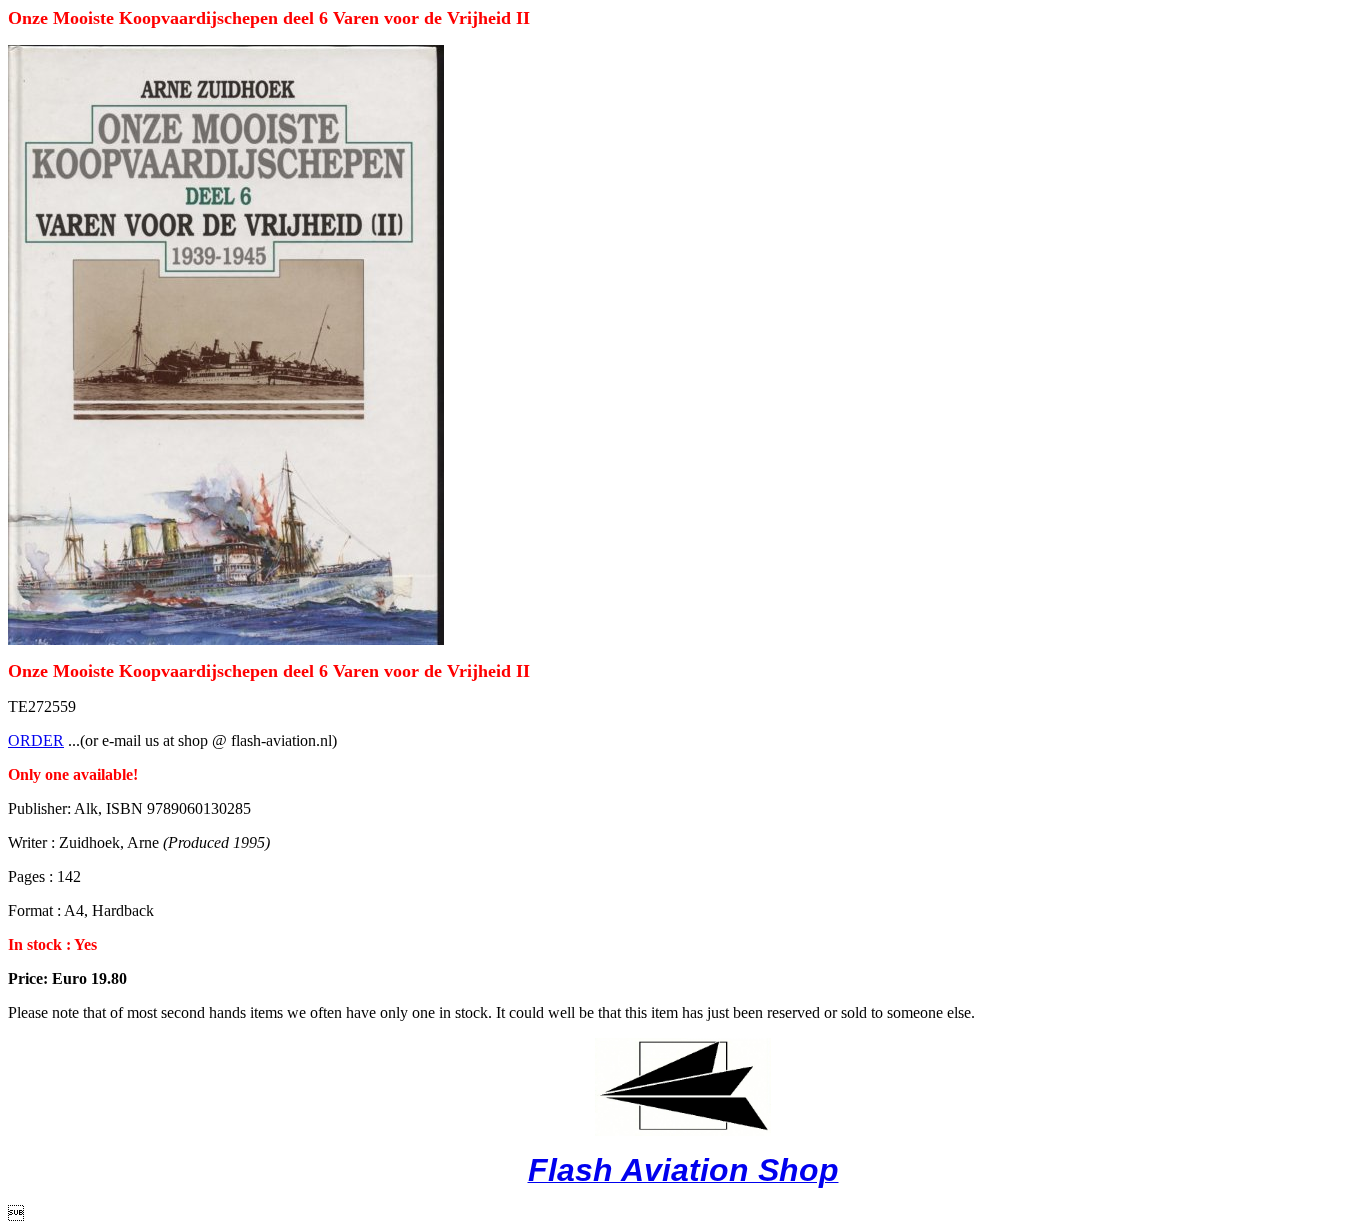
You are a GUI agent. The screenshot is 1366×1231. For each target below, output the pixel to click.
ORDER (36, 740)
